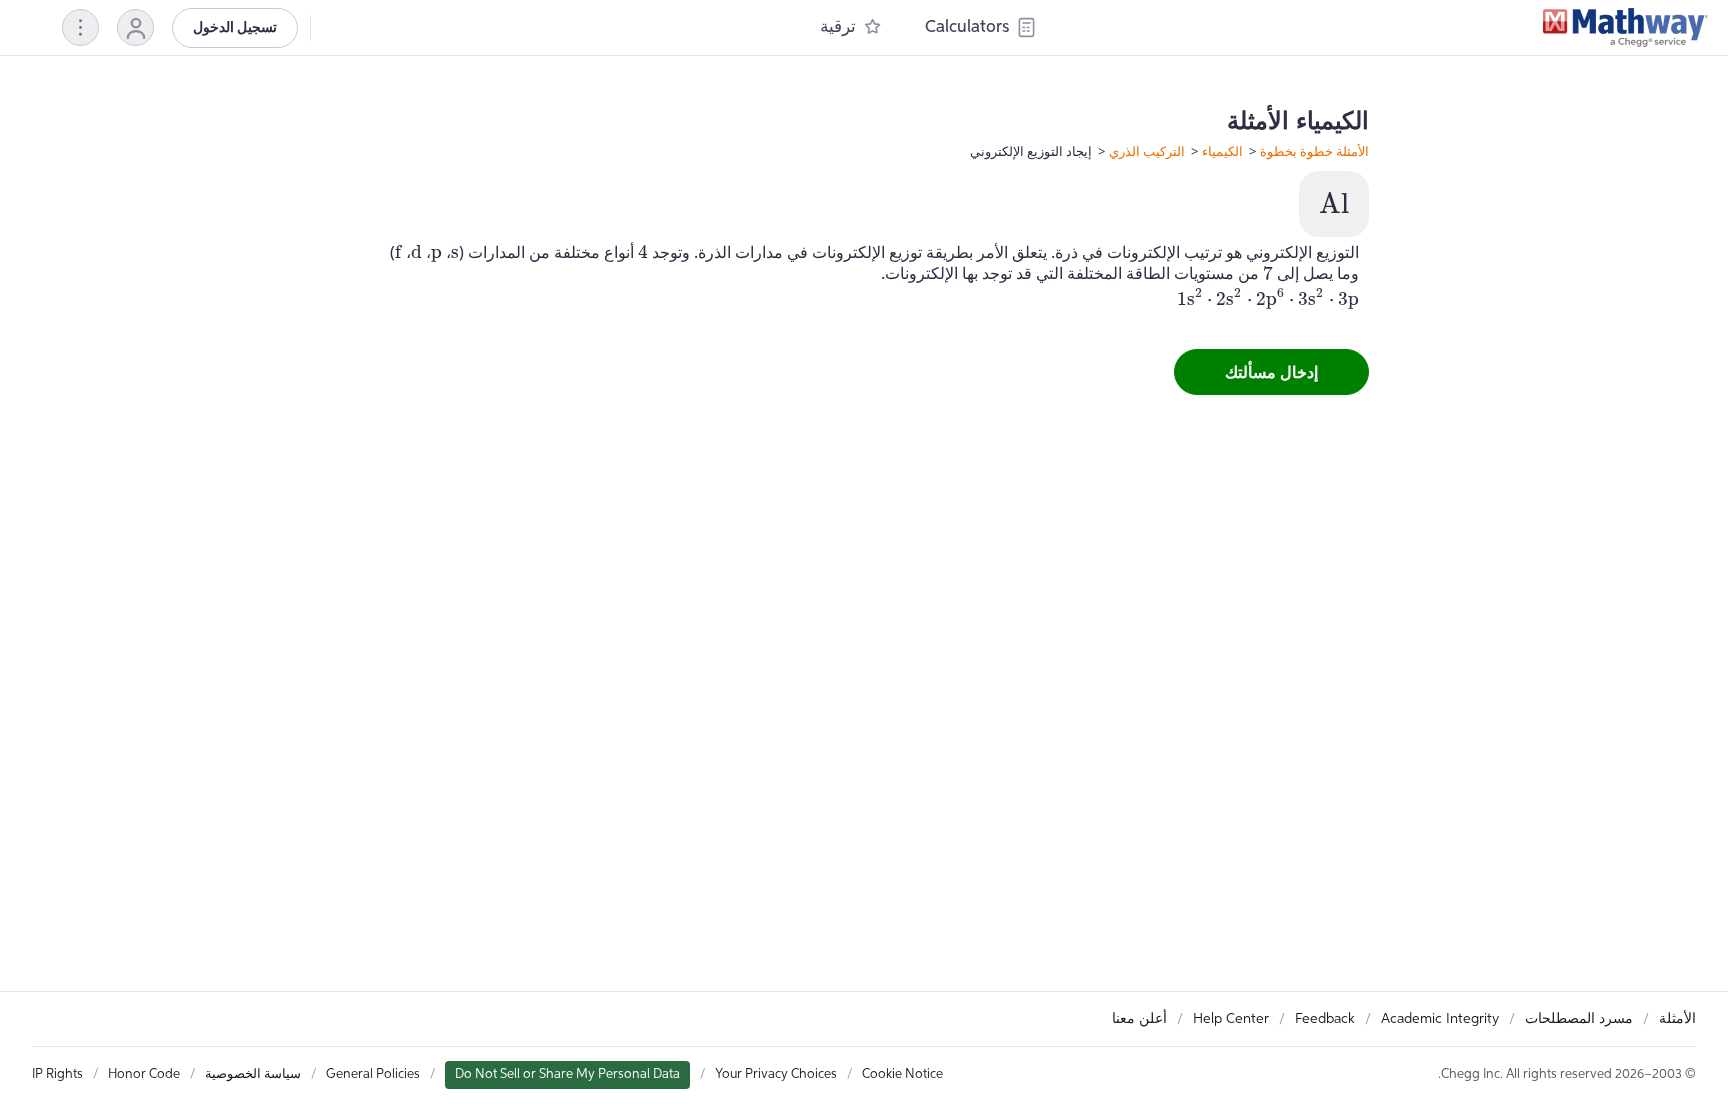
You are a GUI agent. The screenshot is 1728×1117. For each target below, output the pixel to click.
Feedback (1325, 1019)
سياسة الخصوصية (253, 1074)
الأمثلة (1677, 1019)
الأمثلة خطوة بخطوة (1314, 151)
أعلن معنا (1139, 1019)
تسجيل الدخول (235, 28)
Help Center (1231, 1019)
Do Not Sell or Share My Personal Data (567, 1074)
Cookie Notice (902, 1074)
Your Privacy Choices (776, 1074)
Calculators (967, 27)
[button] (135, 27)
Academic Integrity (1440, 1019)
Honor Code (144, 1074)
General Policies (373, 1074)
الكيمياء (1222, 151)
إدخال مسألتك (1271, 372)
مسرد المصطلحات (1579, 1019)
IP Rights (57, 1074)
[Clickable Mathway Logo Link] (1625, 28)
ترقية (838, 27)
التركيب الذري (1147, 151)
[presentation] (1334, 203)
